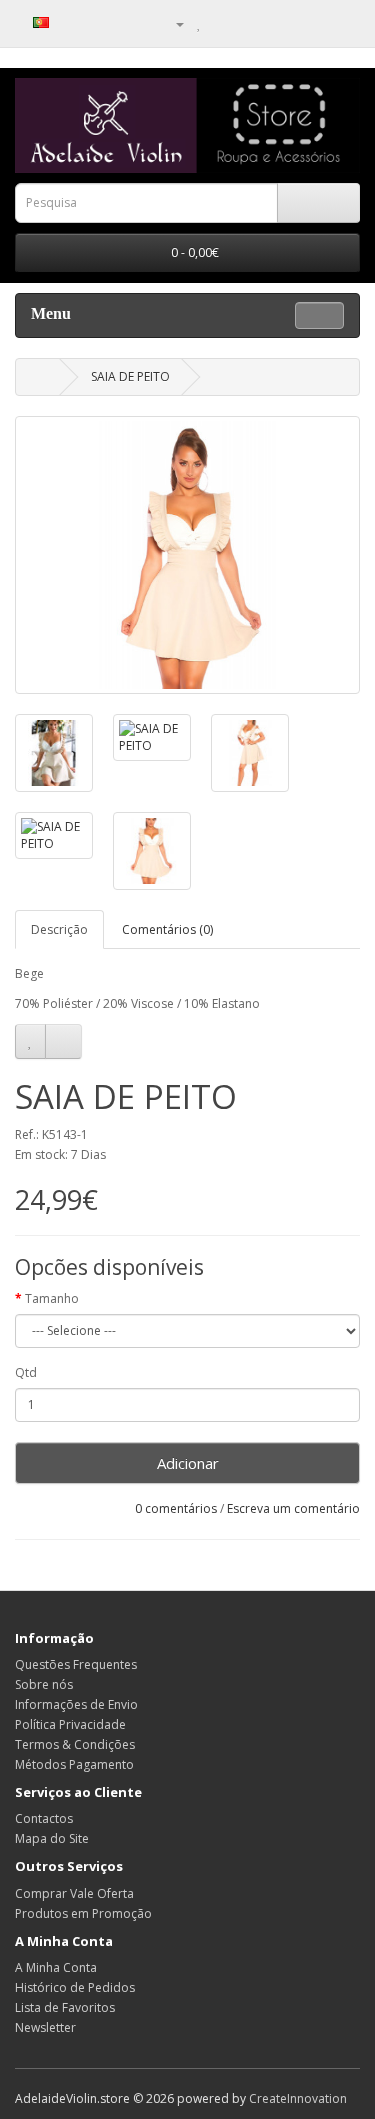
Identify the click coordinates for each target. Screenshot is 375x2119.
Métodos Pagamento (74, 1764)
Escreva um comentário (293, 1508)
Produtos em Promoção (83, 1913)
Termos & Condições (75, 1744)
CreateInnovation (298, 2098)
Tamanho (52, 1298)
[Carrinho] (220, 23)
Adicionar (188, 1463)
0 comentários (176, 1508)
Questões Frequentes (76, 1664)
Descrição (59, 929)
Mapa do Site (52, 1838)
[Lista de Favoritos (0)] (199, 23)
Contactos (44, 1818)
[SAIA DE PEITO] (187, 555)
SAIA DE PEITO (130, 376)
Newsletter (45, 2027)
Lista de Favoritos (65, 2007)
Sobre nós (44, 1684)
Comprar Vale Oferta (74, 1893)
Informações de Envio (76, 1704)
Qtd (26, 1372)
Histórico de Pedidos (75, 1987)
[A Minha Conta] (172, 23)
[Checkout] (244, 23)
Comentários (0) (167, 929)
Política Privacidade (70, 1724)
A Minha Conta (56, 1967)
